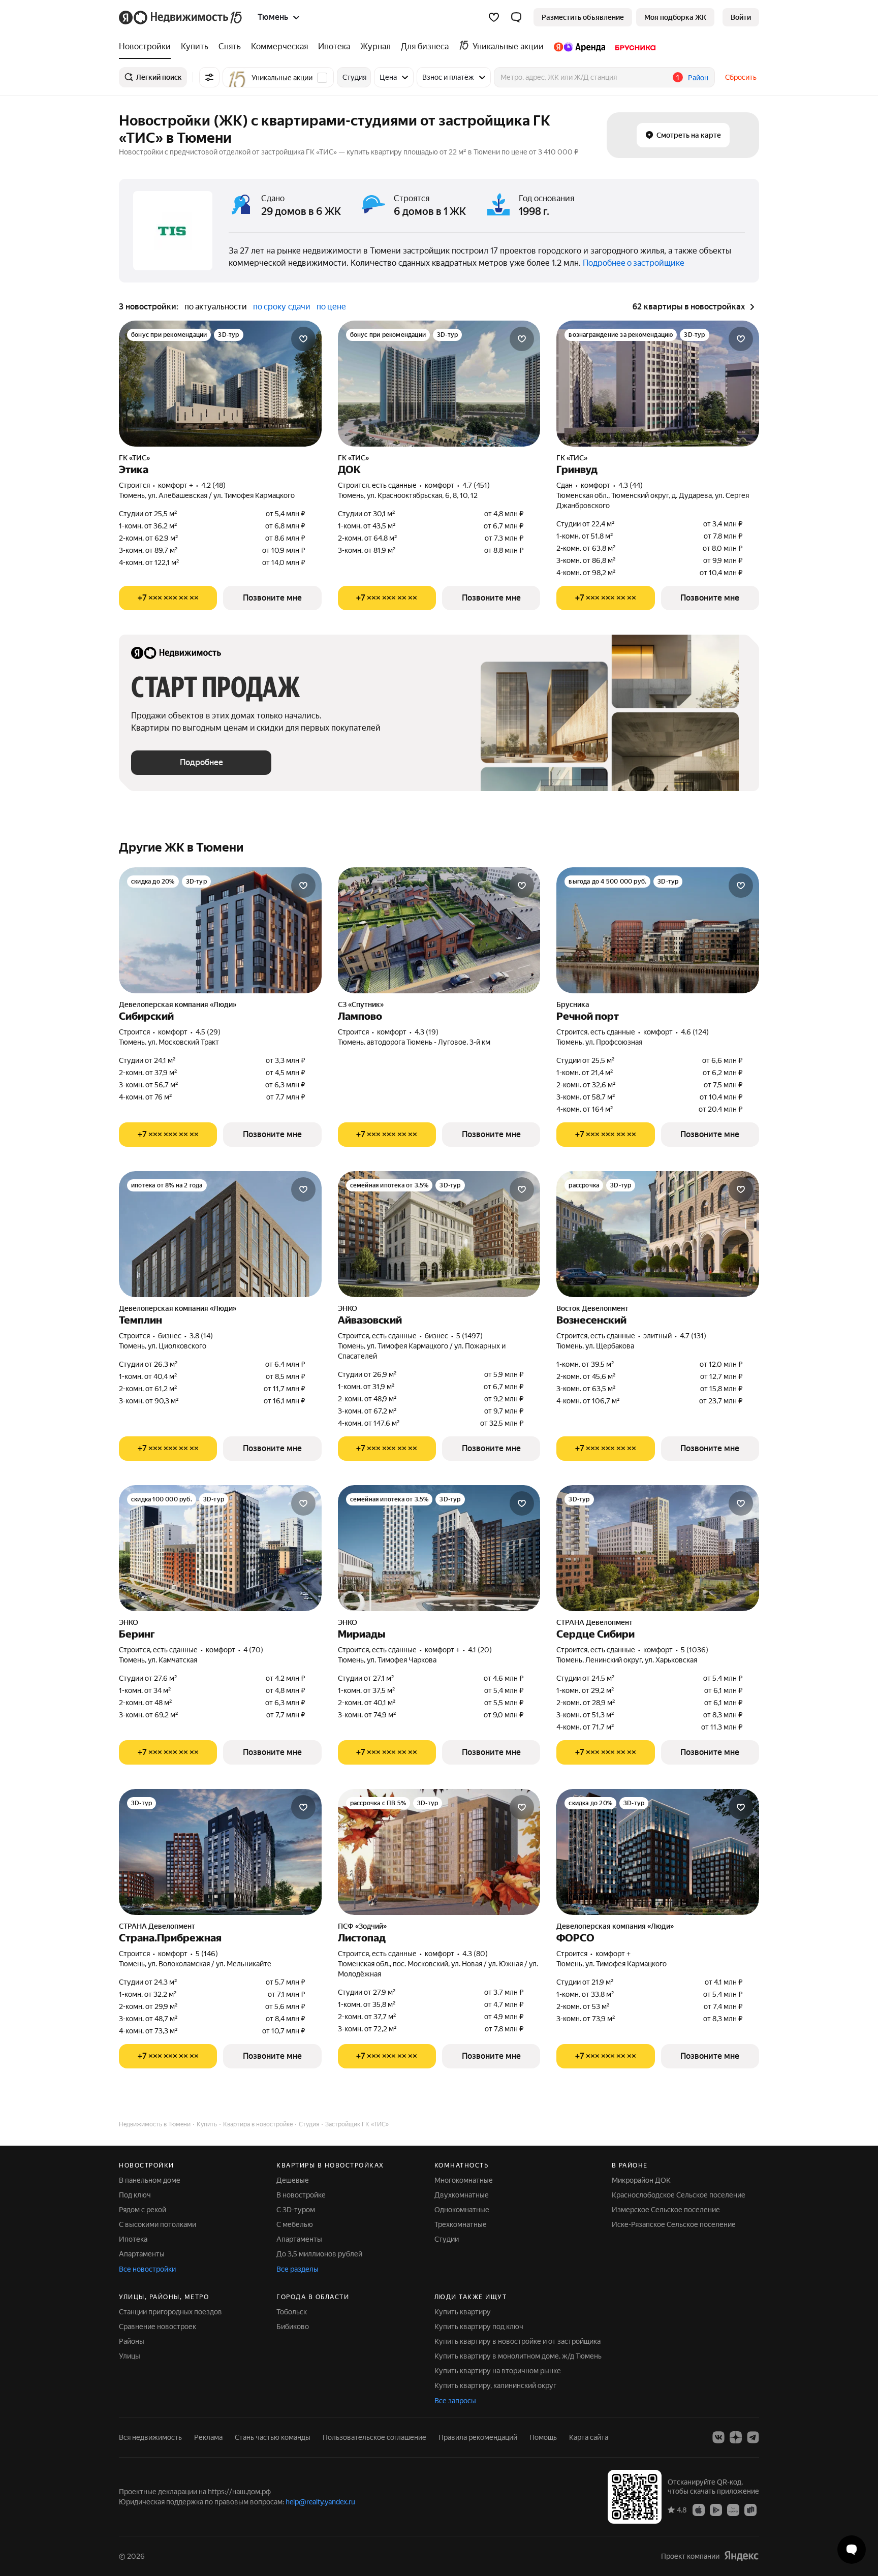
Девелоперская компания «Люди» (178, 1004)
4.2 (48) (213, 485)
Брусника (573, 1004)
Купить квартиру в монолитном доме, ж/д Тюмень (518, 2356)
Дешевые (293, 2180)
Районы (132, 2341)
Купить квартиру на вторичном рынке (498, 2371)
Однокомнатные (462, 2210)
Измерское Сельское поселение (666, 2210)
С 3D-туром (296, 2210)
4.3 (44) (631, 485)
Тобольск (292, 2312)
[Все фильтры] (209, 77)
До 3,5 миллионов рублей (319, 2254)
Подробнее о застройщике (634, 263)
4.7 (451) (476, 485)
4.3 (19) (427, 1032)
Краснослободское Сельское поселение (679, 2195)
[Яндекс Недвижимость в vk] (718, 2437)
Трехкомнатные (461, 2224)
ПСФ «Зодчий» (362, 1926)
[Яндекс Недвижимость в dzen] (736, 2437)
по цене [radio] (331, 307)
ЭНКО (348, 1308)
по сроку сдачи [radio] (282, 307)
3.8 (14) (201, 1336)
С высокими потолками (158, 2224)
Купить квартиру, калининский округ (495, 2385)
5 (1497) (469, 1336)
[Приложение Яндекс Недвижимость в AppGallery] (733, 2509)
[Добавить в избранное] (303, 339)
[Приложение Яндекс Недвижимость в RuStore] (750, 2509)
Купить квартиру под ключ (479, 2327)
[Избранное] (494, 17)
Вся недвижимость (150, 2437)
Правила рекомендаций (478, 2437)
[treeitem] (147, 47)
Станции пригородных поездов (170, 2312)
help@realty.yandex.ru (320, 2502)
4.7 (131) (693, 1336)
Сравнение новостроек (158, 2327)
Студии (447, 2239)
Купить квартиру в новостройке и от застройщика (518, 2341)
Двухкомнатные (462, 2195)
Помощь (543, 2437)
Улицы (130, 2356)
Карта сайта (589, 2437)
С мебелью (295, 2224)
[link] (741, 17)
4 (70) (253, 1650)
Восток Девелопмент (592, 1308)
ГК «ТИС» (134, 458)
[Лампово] (439, 930)
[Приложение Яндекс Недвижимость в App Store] (699, 2509)
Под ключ (135, 2195)
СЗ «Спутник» (361, 1004)
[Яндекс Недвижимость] (181, 17)
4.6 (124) (695, 1032)
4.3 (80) (475, 1954)
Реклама (208, 2437)
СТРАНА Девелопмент (594, 1622)
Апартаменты (142, 2254)
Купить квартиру (463, 2312)
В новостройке (301, 2195)
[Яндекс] (741, 2556)
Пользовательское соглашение (374, 2437)
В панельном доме (150, 2180)
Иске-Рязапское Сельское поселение (674, 2224)
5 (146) (207, 1954)
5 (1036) (695, 1650)
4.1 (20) (480, 1650)
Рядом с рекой (143, 2210)
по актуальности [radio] (216, 307)
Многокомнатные (464, 2180)
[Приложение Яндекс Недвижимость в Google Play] (716, 2509)
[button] (516, 17)
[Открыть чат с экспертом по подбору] (852, 2550)
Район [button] (698, 78)
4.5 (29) (208, 1032)
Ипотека (133, 2239)
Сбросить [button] (741, 77)
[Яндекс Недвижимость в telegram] (753, 2437)
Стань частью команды (273, 2437)
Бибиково (293, 2327)
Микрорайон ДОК (641, 2180)
